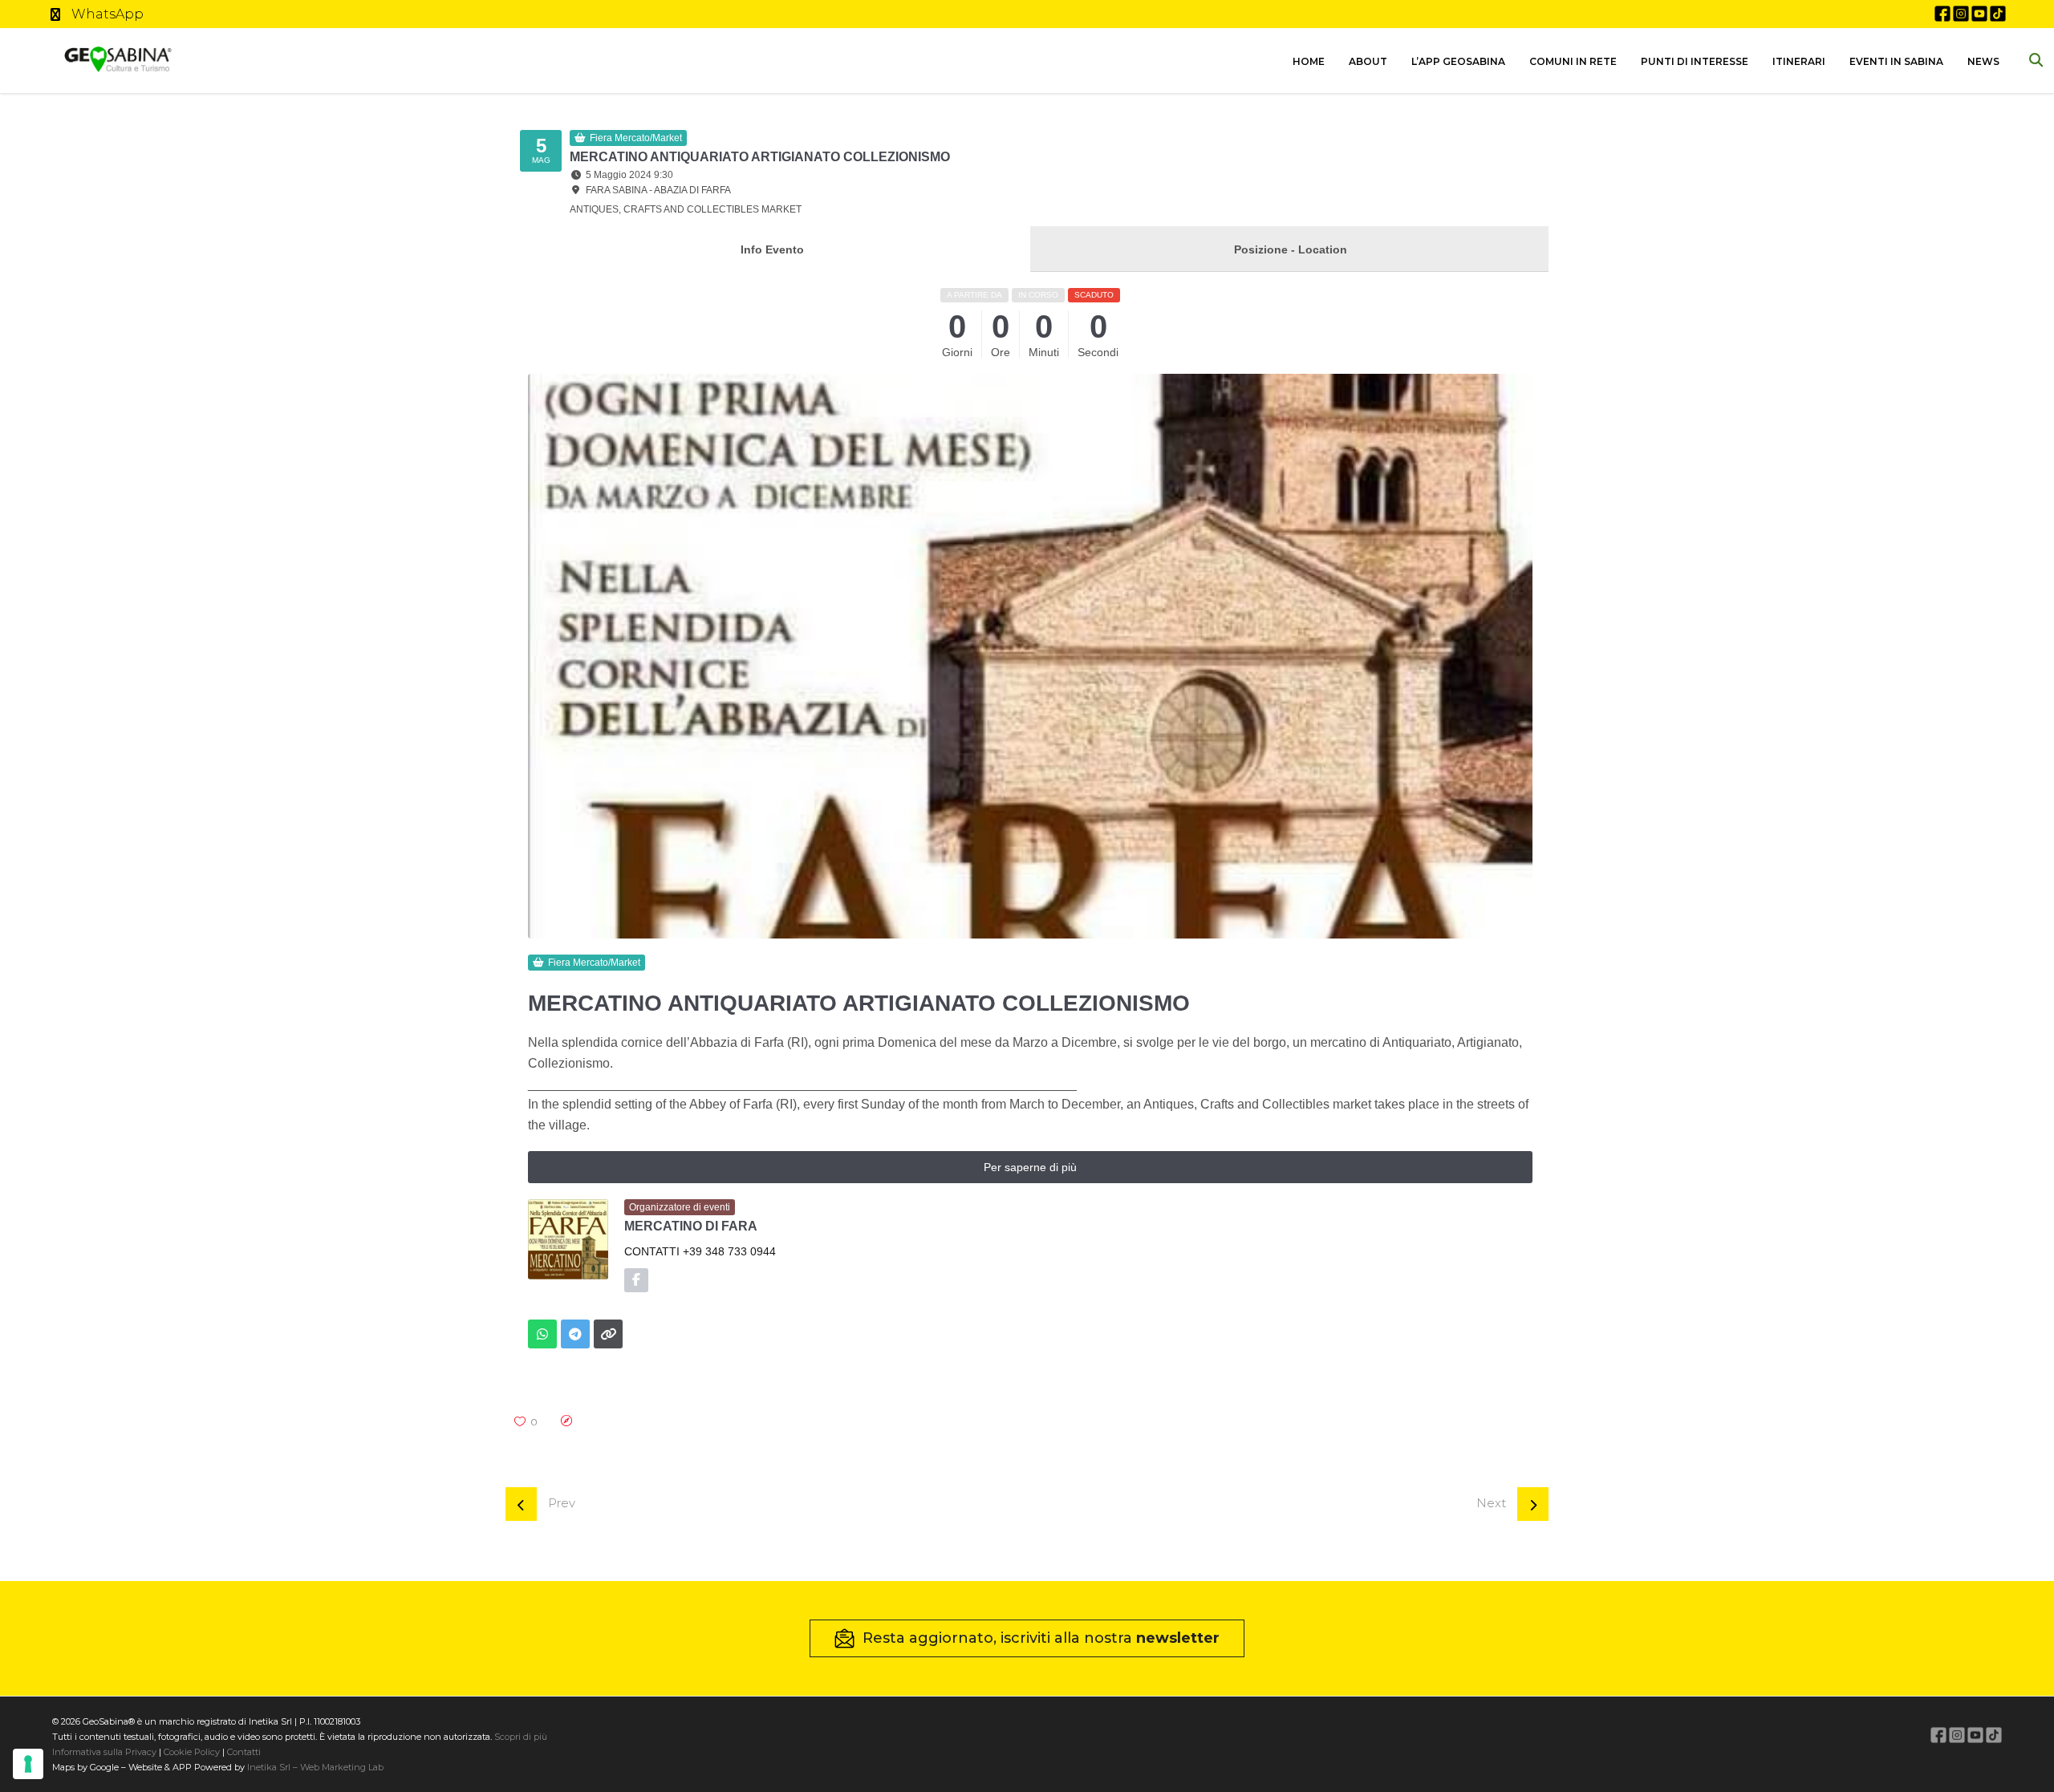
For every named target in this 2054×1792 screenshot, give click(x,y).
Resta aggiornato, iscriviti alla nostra (1041, 1638)
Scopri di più (521, 1737)
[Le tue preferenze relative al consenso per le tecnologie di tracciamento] (28, 1764)
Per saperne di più (1030, 1167)
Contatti (243, 1752)
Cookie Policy (192, 1752)
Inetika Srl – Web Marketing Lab (315, 1767)
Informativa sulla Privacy (104, 1752)
